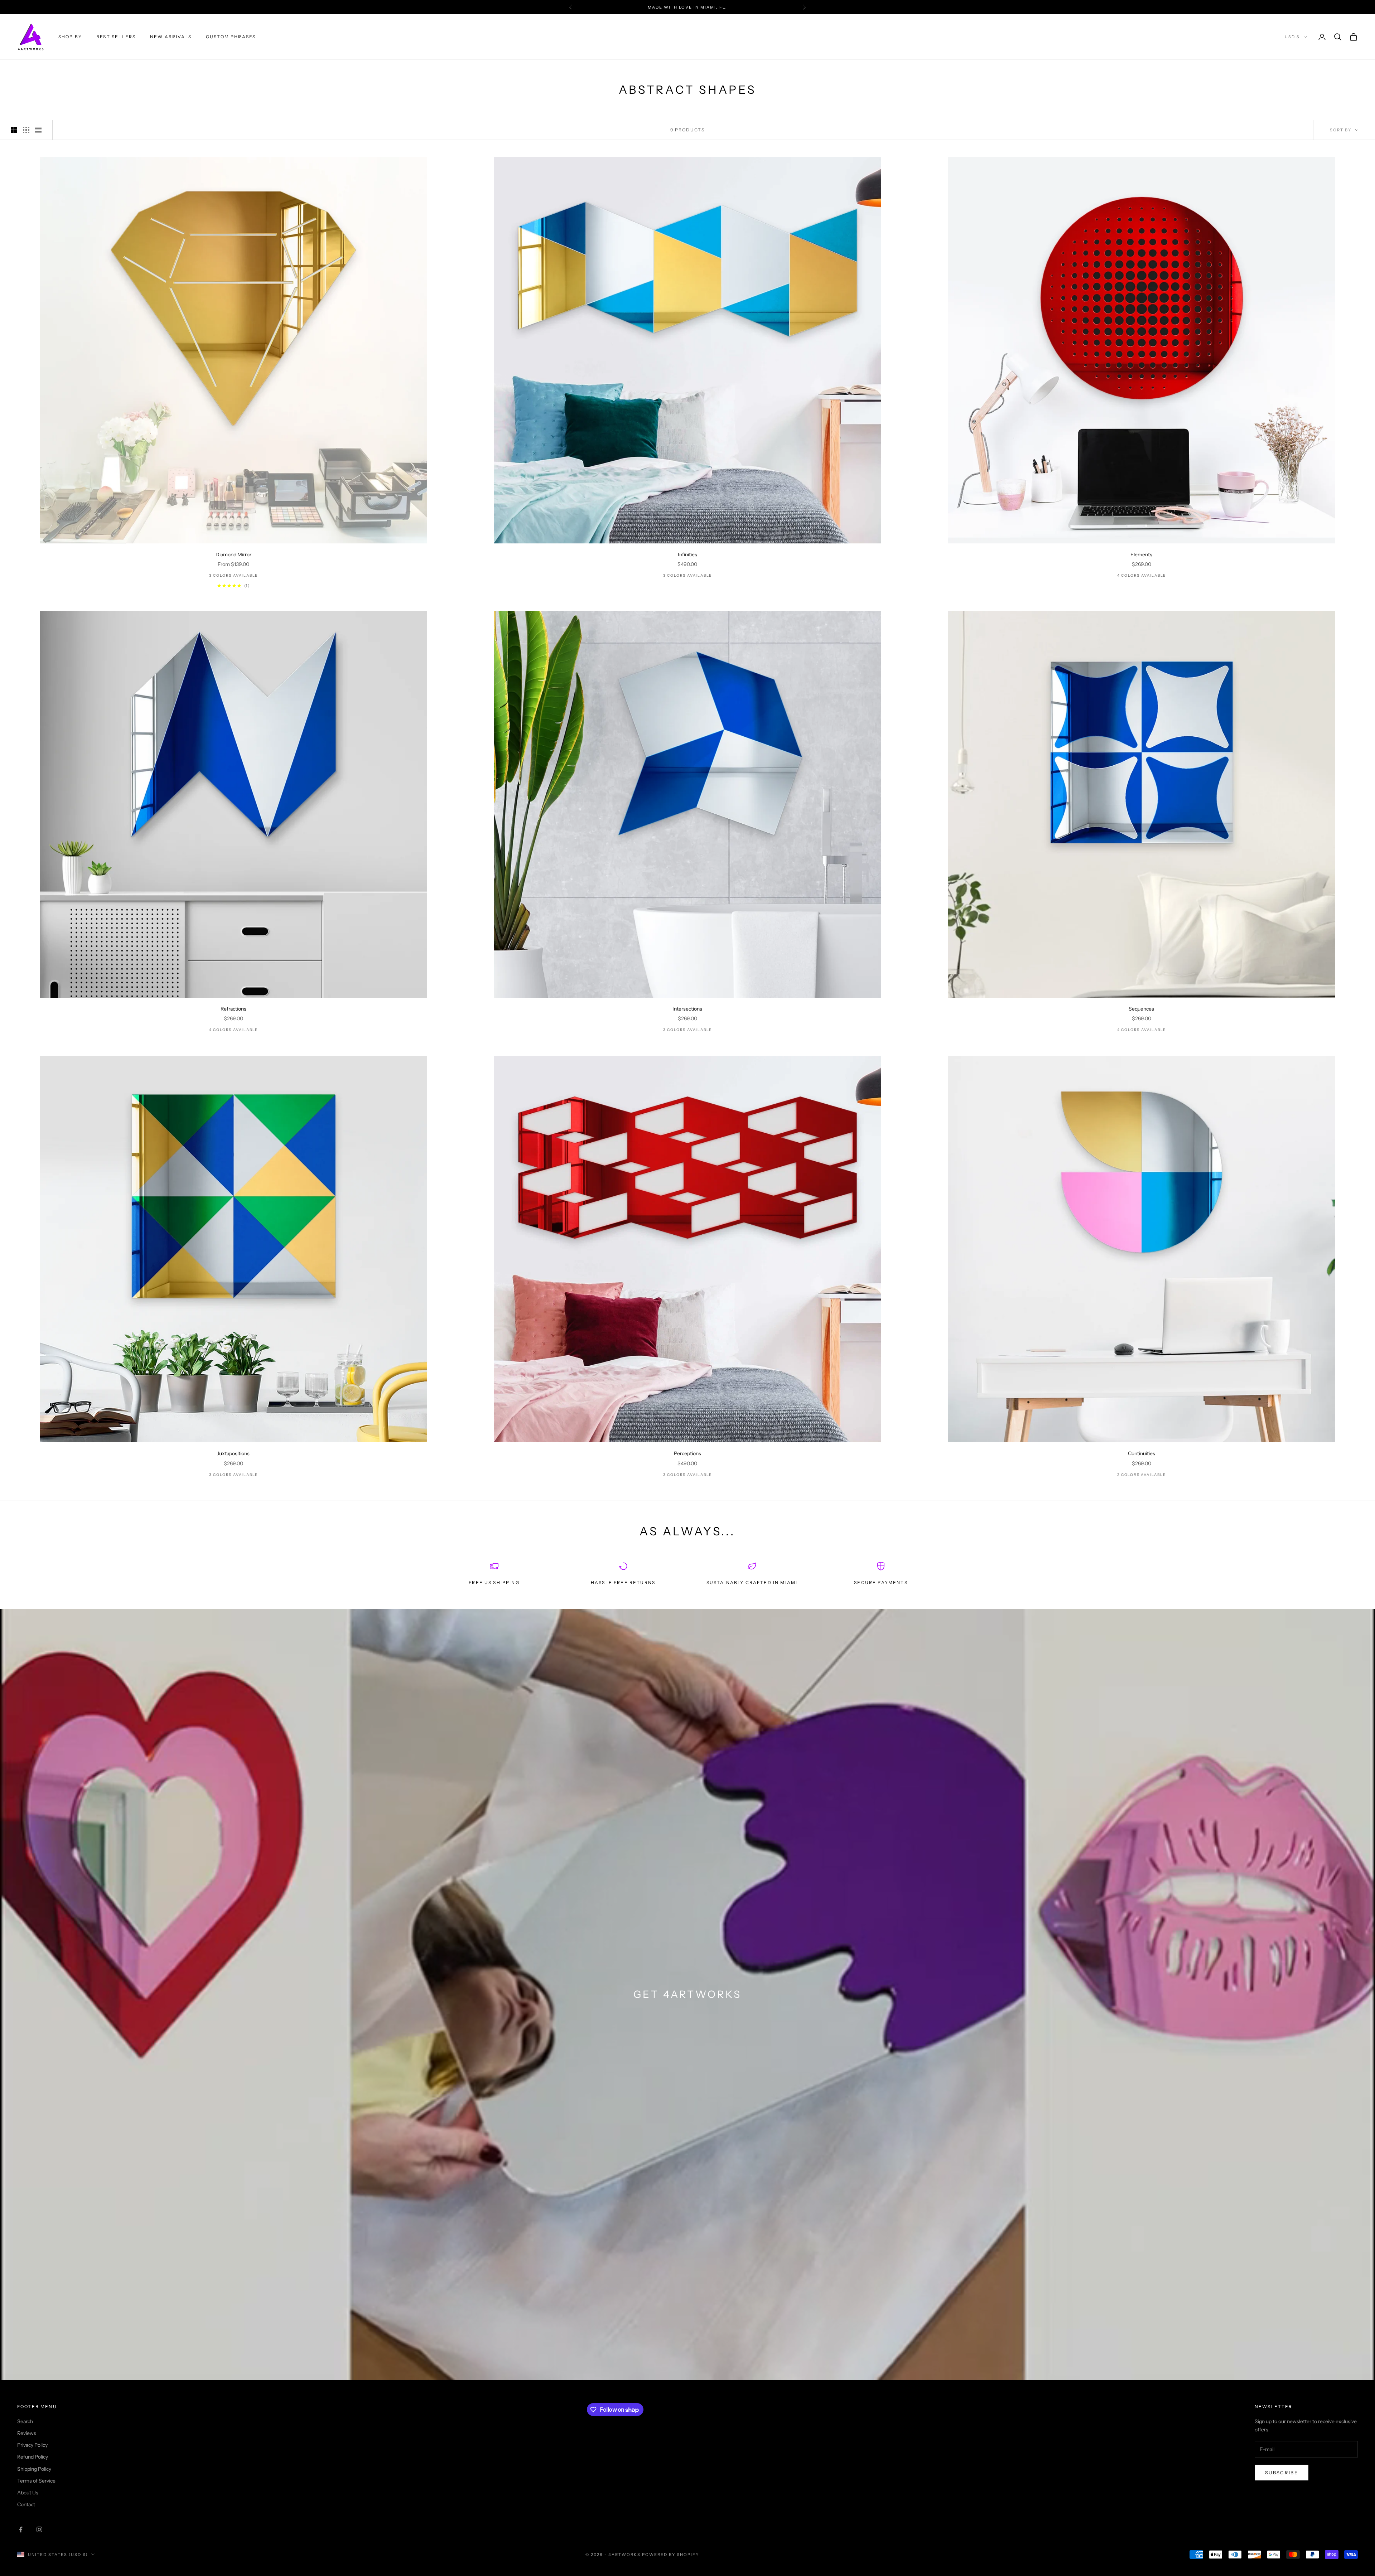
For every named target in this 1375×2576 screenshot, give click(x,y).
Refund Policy (33, 2457)
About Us (28, 2493)
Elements (1141, 555)
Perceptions (687, 1453)
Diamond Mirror (233, 555)
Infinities (687, 555)
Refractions (233, 1009)
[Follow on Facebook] (21, 2529)
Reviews (27, 2433)
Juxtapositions (233, 1453)
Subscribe (1282, 2473)
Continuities (1142, 1453)
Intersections (687, 1009)
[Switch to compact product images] (38, 130)
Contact (26, 2504)
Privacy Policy (32, 2445)
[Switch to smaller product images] (26, 130)
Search (25, 2421)
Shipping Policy (34, 2469)
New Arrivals (171, 37)
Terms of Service (36, 2481)
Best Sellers (116, 37)
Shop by (70, 37)
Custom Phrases (231, 37)
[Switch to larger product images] (14, 130)
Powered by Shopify (670, 2555)
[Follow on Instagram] (39, 2529)
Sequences (1141, 1009)
